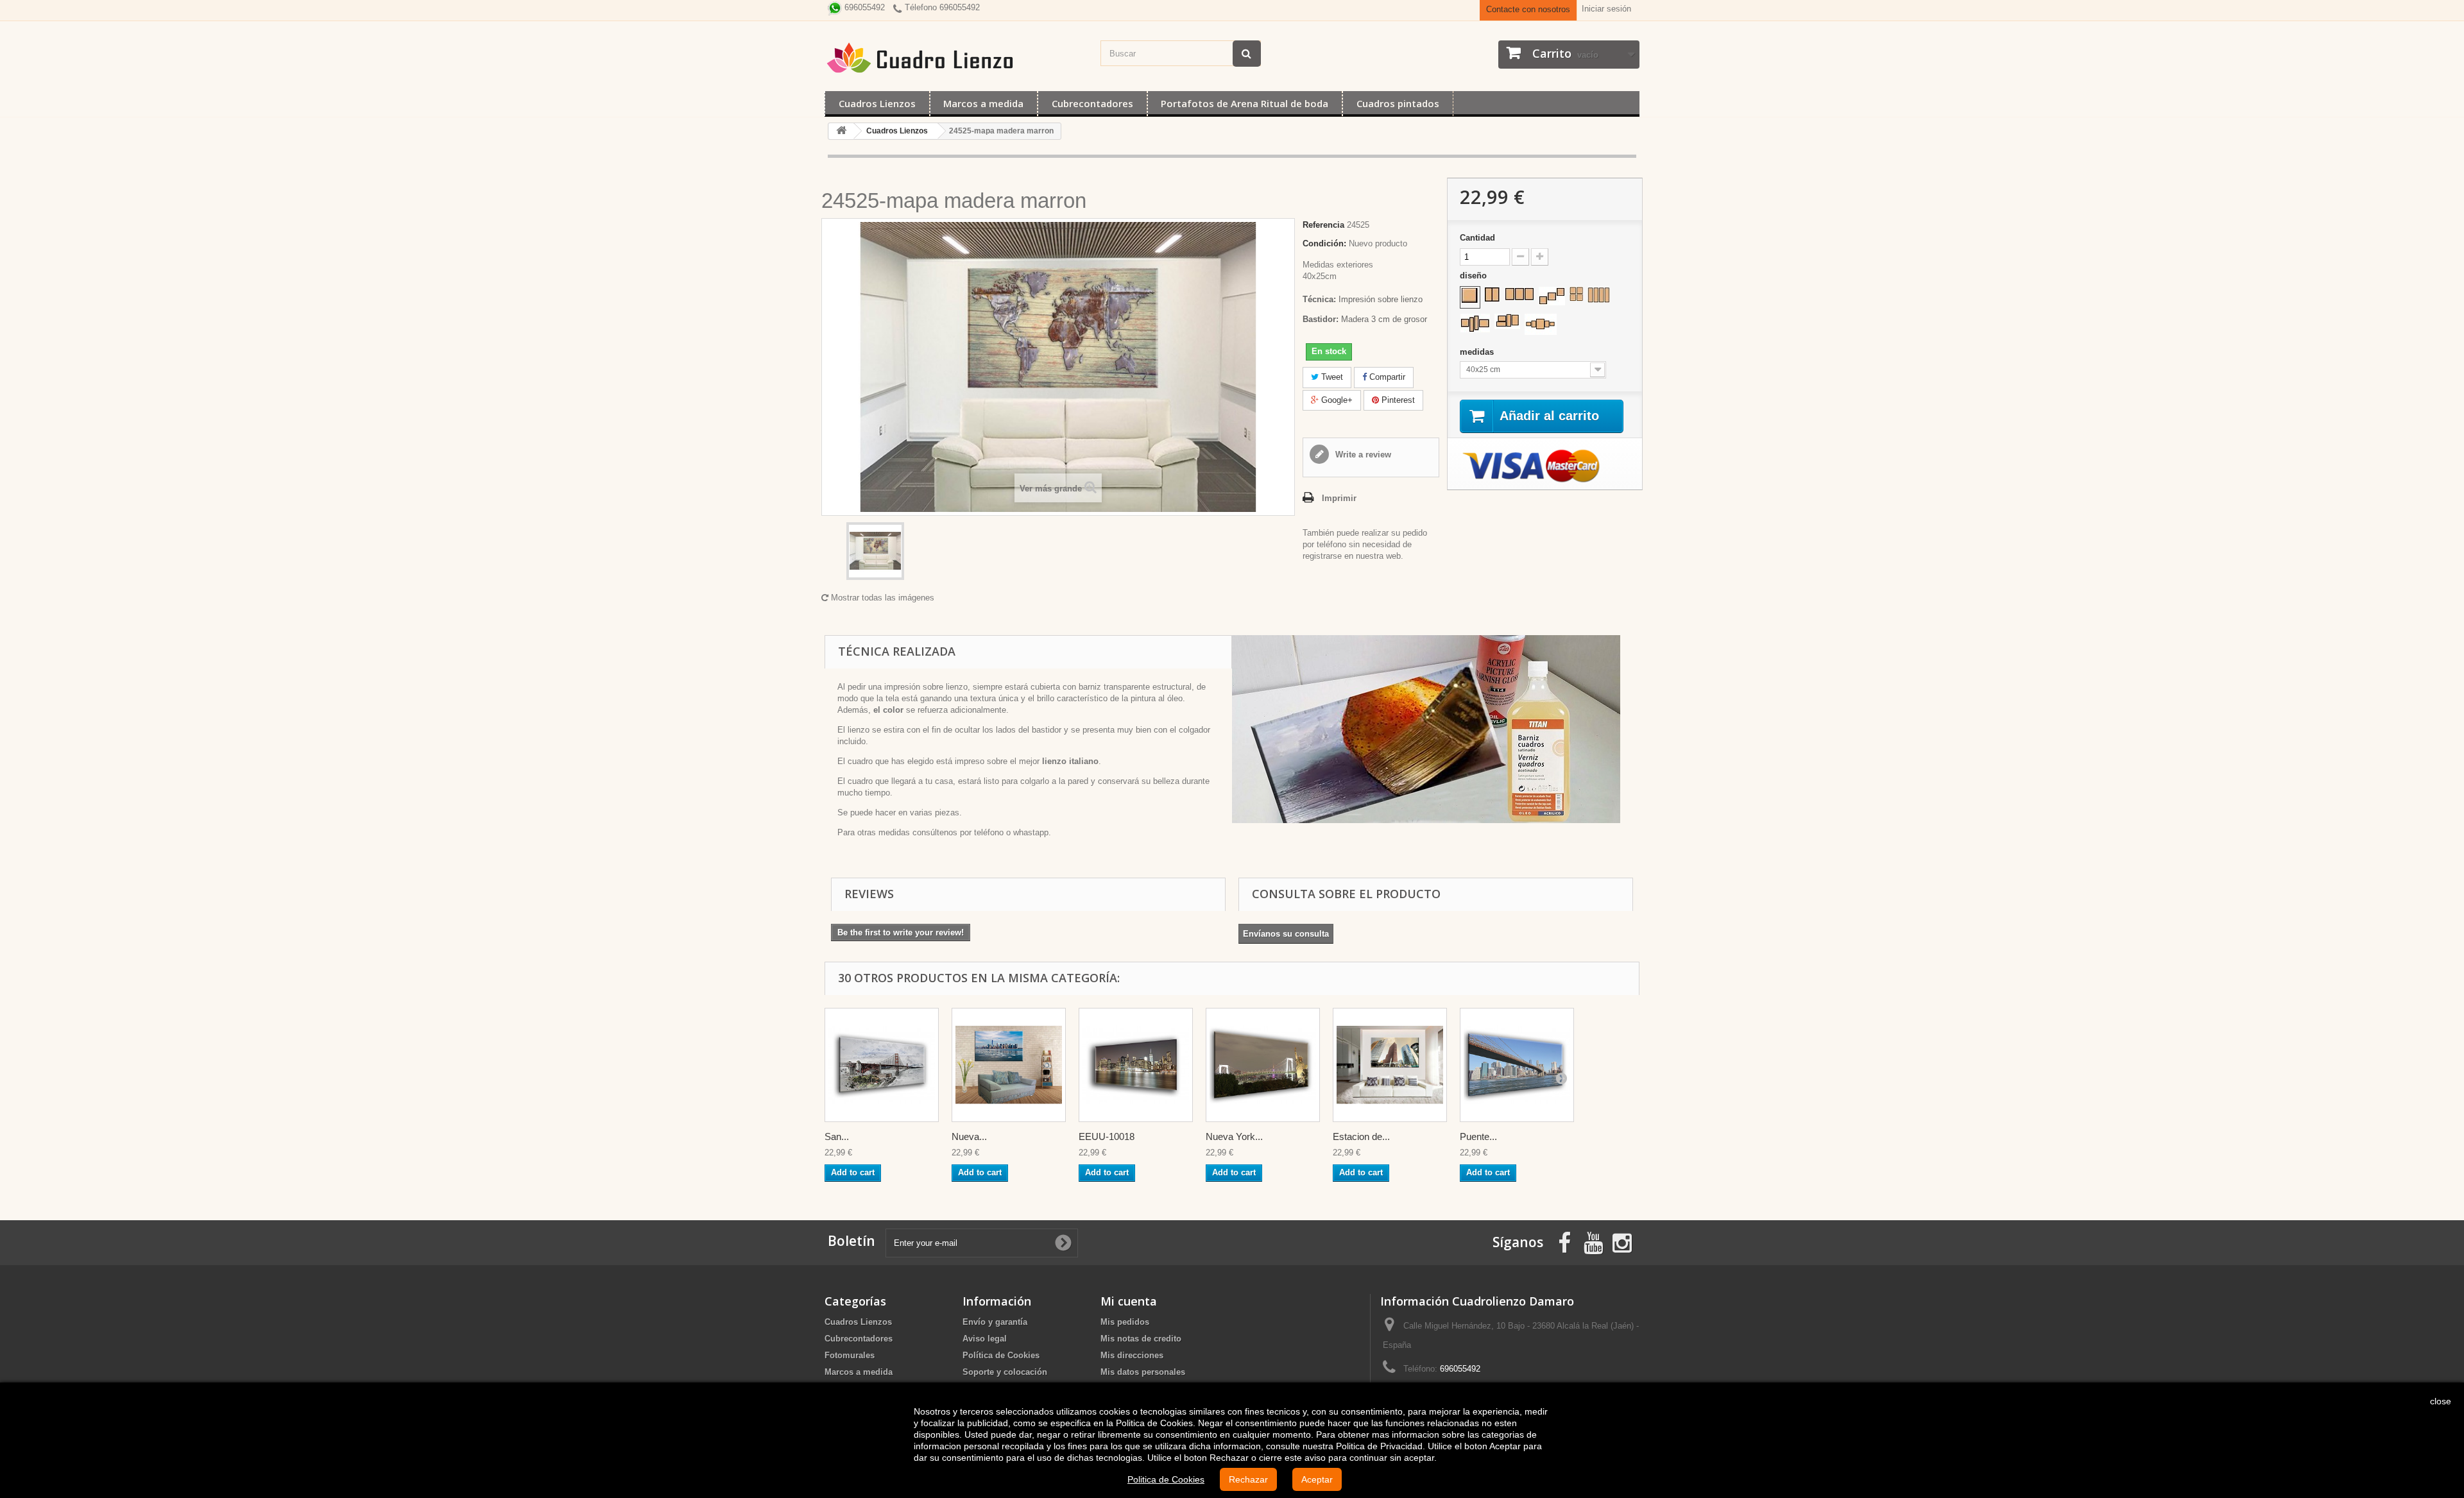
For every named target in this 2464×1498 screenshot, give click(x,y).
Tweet (1331, 377)
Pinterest (1397, 400)
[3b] (1552, 296)
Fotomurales (850, 1355)
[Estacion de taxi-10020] (1390, 1065)
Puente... (1478, 1136)
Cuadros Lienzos (877, 103)
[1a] (1470, 296)
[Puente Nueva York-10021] (1517, 1065)
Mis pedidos (1125, 1322)
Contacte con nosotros (1528, 9)
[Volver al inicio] (841, 131)
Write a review (1362, 455)
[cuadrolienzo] (956, 58)
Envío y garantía (995, 1322)
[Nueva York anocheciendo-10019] (1263, 1065)
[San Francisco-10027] (882, 1065)
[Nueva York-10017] (1009, 1065)
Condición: (1324, 243)
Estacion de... (1361, 1136)
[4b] (1599, 295)
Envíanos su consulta (1286, 934)
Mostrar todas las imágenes (881, 598)
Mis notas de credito (1141, 1339)
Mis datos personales (1143, 1372)
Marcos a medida (983, 103)
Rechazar (1248, 1479)
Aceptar (1317, 1479)
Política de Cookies (1001, 1355)
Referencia (1323, 225)
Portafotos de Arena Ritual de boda (1245, 103)
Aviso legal (985, 1339)
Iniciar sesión (1606, 9)
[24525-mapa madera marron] (875, 551)
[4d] (1507, 321)
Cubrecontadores (1092, 103)
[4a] (1576, 294)
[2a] (1492, 294)
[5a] (1541, 324)
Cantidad (1477, 238)
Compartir (1386, 377)
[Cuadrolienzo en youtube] (1593, 1242)
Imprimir (1339, 498)
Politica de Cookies (1166, 1479)
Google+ (1336, 400)
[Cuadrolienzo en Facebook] (1564, 1242)
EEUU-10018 (1107, 1136)
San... (837, 1136)
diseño (1475, 276)
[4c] (1475, 323)
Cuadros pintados (1398, 103)
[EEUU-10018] (1136, 1065)
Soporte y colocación (1005, 1372)
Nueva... (969, 1136)
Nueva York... (1234, 1136)
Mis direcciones (1132, 1355)
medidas (1478, 352)
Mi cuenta (1129, 1301)
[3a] (1519, 294)
